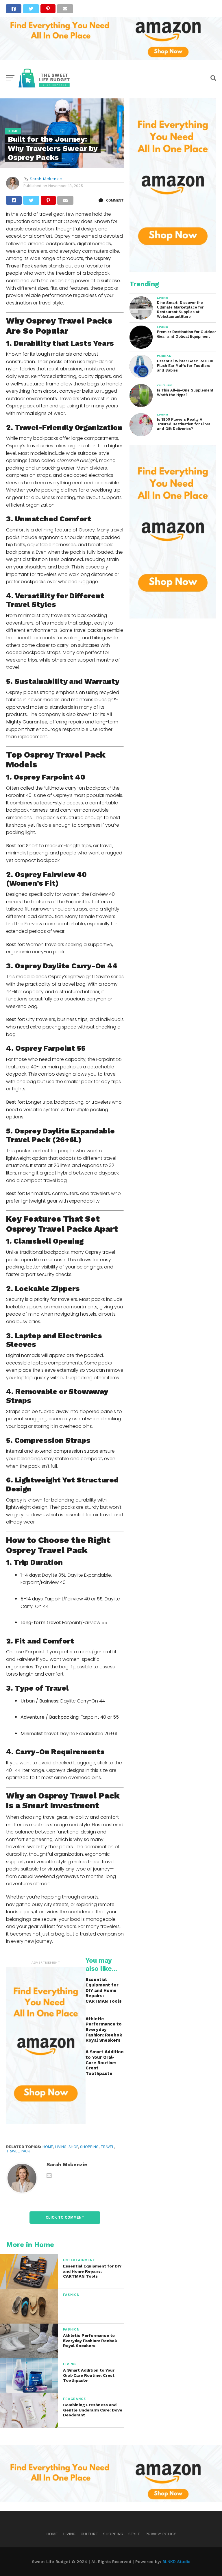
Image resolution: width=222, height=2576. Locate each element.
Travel (107, 2147)
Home (52, 2534)
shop (73, 2147)
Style (134, 2534)
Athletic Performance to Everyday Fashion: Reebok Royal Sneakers (104, 2030)
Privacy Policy (161, 2534)
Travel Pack (95, 1796)
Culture (89, 2534)
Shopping (89, 2147)
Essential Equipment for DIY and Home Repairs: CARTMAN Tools (104, 1990)
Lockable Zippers (47, 1288)
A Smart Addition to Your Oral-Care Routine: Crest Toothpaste (104, 2063)
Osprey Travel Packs (69, 321)
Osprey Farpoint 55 (50, 1048)
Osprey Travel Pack (47, 1550)
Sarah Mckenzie (46, 179)
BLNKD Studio (176, 2562)
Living (61, 2147)
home (48, 2147)
